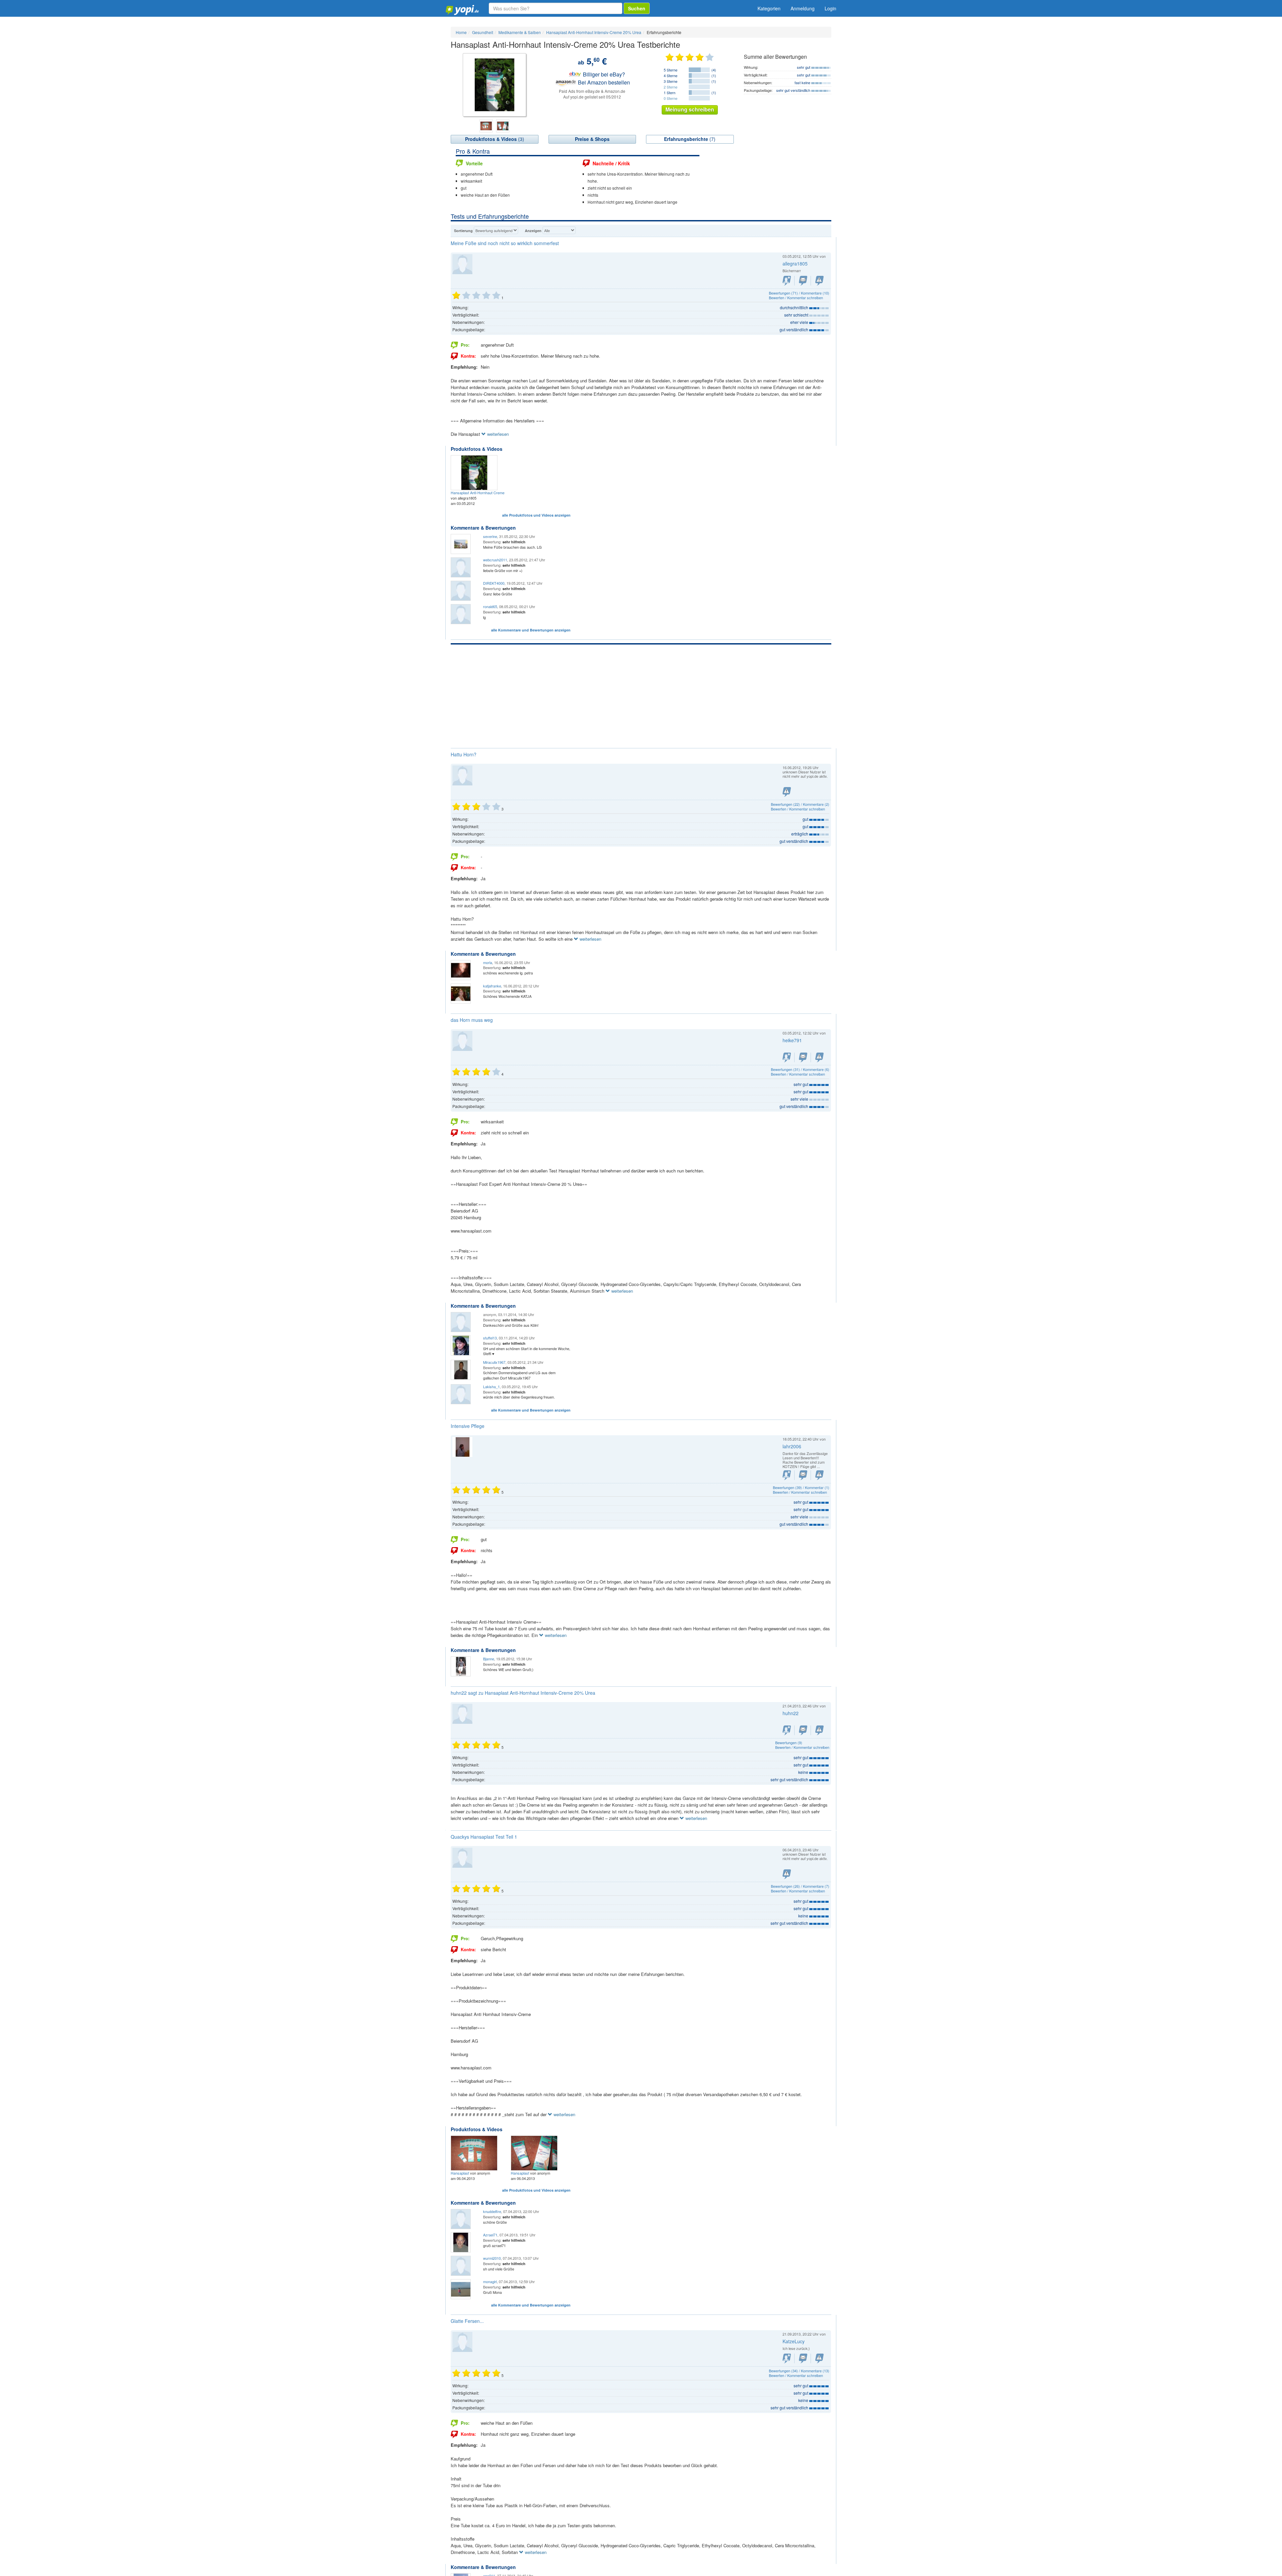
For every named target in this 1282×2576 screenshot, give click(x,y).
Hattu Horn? (464, 754)
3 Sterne (671, 81)
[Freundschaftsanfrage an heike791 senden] (787, 1057)
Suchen (637, 8)
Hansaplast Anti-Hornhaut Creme (478, 493)
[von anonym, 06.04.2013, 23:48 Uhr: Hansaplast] (475, 2152)
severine (490, 536)
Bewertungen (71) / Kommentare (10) (799, 293)
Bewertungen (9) (789, 1742)
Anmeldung (803, 8)
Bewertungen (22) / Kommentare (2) (800, 804)
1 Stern (670, 93)
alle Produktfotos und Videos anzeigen (536, 515)
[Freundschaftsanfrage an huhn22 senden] (787, 1730)
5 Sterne (671, 70)
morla (488, 962)
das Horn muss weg (472, 1020)
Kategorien (769, 8)
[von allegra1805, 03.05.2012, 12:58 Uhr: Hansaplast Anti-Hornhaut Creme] (475, 472)
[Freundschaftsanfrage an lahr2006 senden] (787, 1475)
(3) (495, 139)
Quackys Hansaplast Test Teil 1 (484, 1837)
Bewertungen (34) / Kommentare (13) (799, 2371)
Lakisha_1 (491, 1387)
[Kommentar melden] (819, 1730)
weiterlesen (497, 434)
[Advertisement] (641, 695)
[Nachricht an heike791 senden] (803, 1057)
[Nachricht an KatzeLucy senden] (803, 2358)
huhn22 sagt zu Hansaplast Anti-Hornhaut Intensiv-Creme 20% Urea (523, 1693)
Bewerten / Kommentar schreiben (796, 298)
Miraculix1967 (494, 1362)
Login (830, 8)
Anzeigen (533, 231)
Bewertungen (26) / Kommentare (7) (800, 1886)
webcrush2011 (495, 560)
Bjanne (489, 1659)
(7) (690, 139)
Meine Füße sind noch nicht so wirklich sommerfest (505, 243)
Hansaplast (460, 2173)
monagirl (490, 2281)
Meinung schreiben (690, 109)
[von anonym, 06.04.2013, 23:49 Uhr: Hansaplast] (535, 2152)
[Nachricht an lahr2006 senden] (803, 1475)
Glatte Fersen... (467, 2321)
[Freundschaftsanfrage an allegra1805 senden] (787, 281)
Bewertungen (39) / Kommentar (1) (801, 1487)
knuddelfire (492, 2211)
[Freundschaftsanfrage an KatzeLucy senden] (787, 2358)
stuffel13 (490, 1338)
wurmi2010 (492, 2258)
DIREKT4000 (494, 583)
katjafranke (492, 986)
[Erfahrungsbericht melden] (819, 281)
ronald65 (490, 606)
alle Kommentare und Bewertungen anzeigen (531, 630)
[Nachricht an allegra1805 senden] (803, 281)
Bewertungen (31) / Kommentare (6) (800, 1069)
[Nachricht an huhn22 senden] (803, 1730)
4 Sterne (671, 75)
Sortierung (463, 231)
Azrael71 (490, 2235)
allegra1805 (795, 263)
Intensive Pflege (468, 1426)
